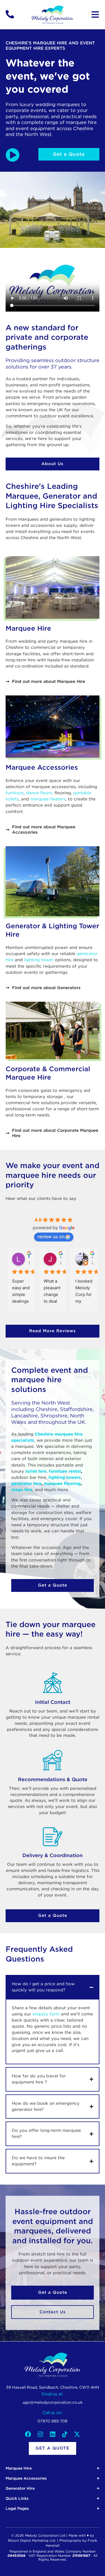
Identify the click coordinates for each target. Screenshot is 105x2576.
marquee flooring (62, 1484)
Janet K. (61, 1256)
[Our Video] (13, 155)
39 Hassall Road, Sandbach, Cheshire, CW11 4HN (53, 2387)
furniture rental (65, 1471)
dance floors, (40, 793)
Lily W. (29, 1256)
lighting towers (65, 1477)
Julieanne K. (92, 1256)
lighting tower (39, 960)
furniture (15, 793)
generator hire (26, 1484)
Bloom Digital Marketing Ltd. (32, 2541)
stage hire (22, 1490)
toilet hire (36, 1471)
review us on (51, 1236)
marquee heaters (48, 799)
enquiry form (46, 2014)
